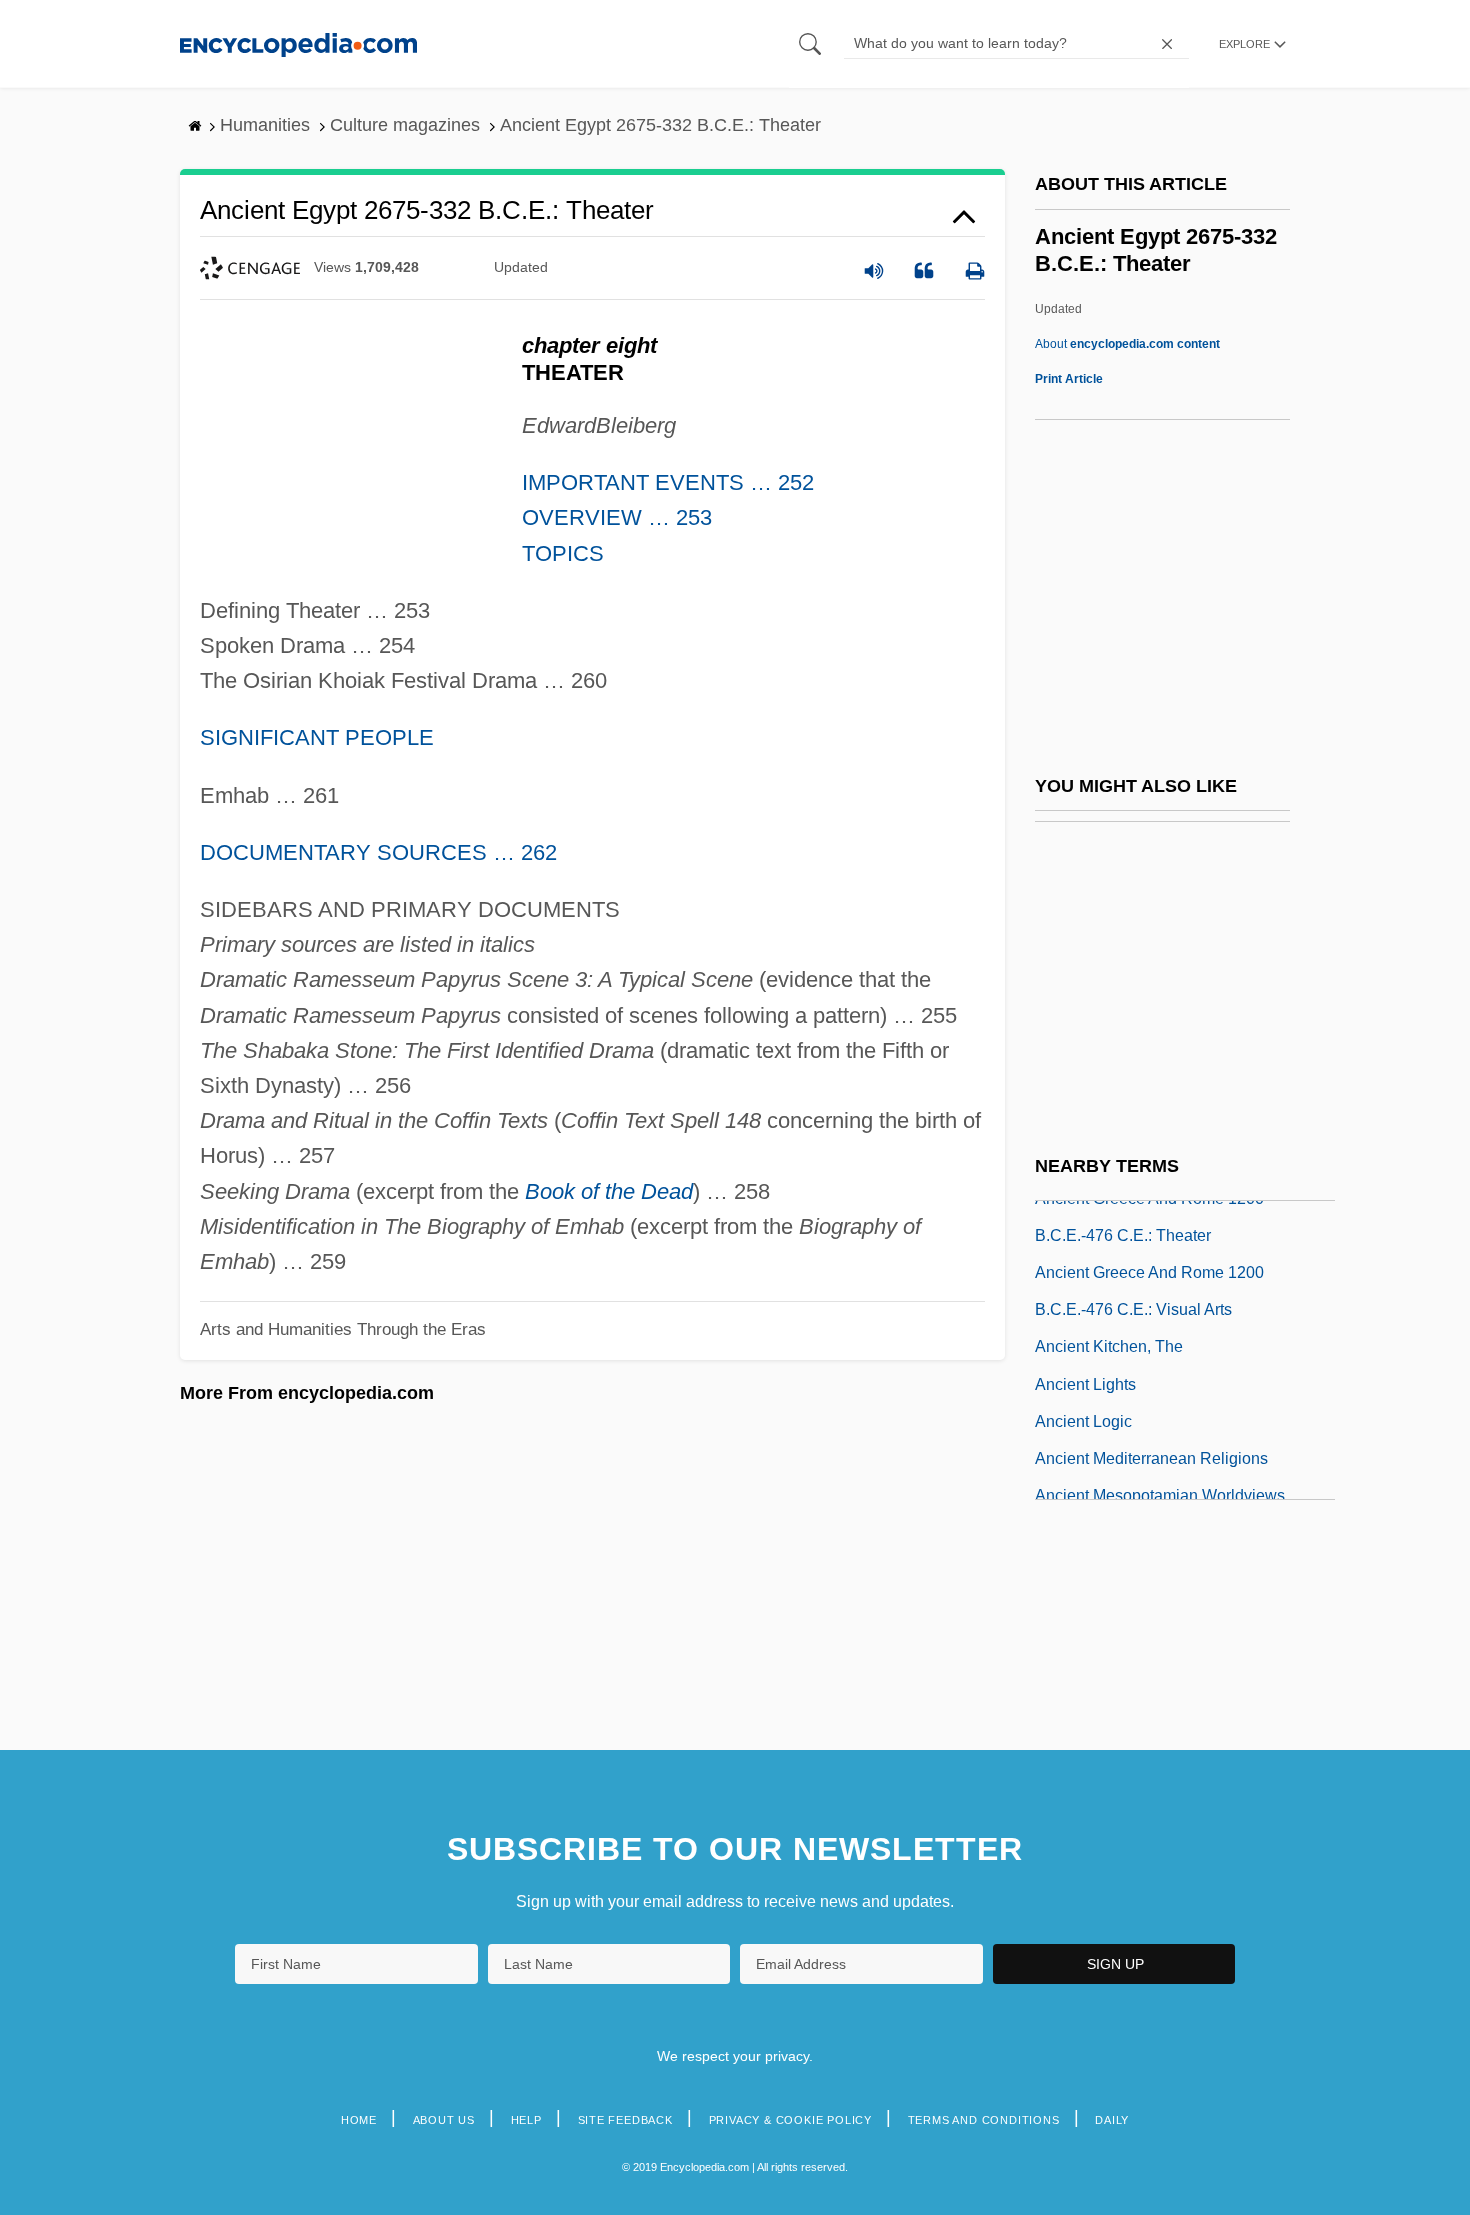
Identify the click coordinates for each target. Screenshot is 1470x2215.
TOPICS (563, 553)
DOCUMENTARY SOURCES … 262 (378, 852)
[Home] (298, 43)
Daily (1112, 2120)
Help (526, 2120)
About (1127, 344)
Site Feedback (625, 2120)
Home (359, 2120)
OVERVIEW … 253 (617, 517)
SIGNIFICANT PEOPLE (317, 737)
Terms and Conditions (984, 2120)
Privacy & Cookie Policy (790, 2120)
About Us (444, 2120)
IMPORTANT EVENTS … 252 (668, 482)
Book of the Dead (609, 1191)
